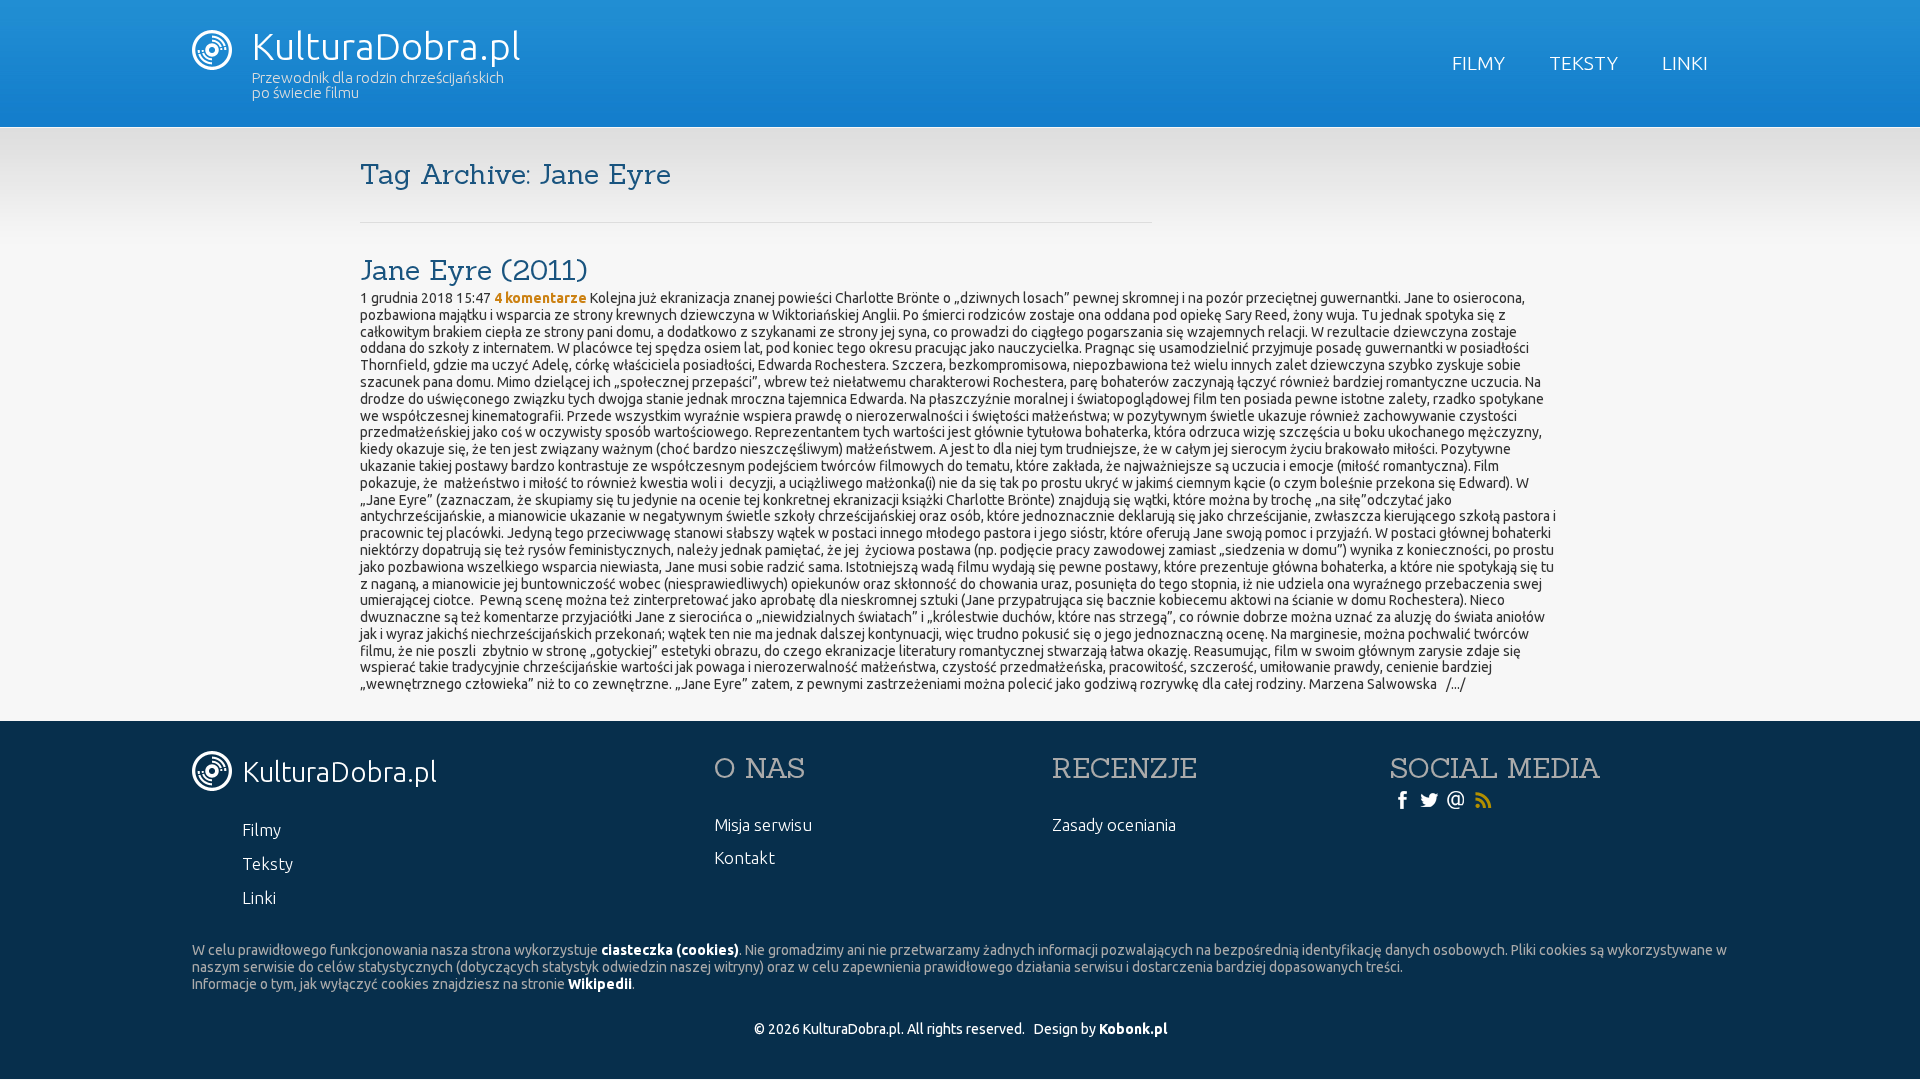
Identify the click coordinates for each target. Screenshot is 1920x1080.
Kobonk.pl (1133, 1029)
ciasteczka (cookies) (670, 950)
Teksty (1583, 63)
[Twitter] (1429, 799)
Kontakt (744, 857)
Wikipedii (600, 984)
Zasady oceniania (1114, 824)
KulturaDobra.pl (382, 46)
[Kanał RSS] (1483, 799)
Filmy (1478, 63)
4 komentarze (540, 298)
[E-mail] (1456, 799)
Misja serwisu (763, 824)
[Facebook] (1402, 799)
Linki (1685, 63)
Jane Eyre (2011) (473, 270)
